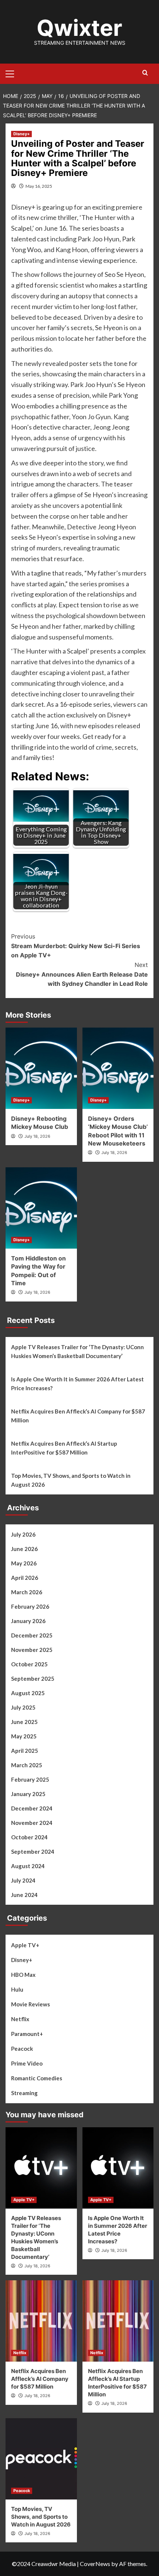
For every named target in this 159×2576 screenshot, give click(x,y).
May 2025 (24, 1736)
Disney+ (21, 134)
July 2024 (23, 1880)
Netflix (20, 2019)
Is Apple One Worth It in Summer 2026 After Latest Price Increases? (77, 1384)
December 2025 (32, 1635)
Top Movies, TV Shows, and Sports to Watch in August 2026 (71, 1480)
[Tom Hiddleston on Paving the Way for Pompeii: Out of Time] (41, 1208)
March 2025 (27, 1765)
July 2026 (23, 1534)
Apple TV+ (25, 1945)
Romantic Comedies (37, 2078)
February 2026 (30, 1606)
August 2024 (28, 1866)
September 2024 (33, 1852)
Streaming (24, 2093)
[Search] (145, 73)
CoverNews (95, 2564)
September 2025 (33, 1679)
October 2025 (29, 1664)
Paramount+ (27, 2034)
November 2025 (32, 1650)
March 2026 (27, 1592)
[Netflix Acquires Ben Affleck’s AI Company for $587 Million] (41, 2321)
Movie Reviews (31, 2004)
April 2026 (25, 1578)
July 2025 (23, 1707)
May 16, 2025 (39, 186)
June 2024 (24, 1895)
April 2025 (25, 1751)
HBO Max (23, 1975)
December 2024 (32, 1808)
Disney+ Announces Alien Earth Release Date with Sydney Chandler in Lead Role (82, 974)
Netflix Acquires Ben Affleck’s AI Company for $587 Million (78, 1416)
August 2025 (28, 1693)
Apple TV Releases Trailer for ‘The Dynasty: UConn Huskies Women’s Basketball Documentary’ (77, 1351)
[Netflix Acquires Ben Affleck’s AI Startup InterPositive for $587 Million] (118, 2321)
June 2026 (24, 1549)
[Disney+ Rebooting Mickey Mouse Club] (41, 1068)
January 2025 (28, 1794)
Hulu (17, 1989)
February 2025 (30, 1779)
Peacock (22, 2049)
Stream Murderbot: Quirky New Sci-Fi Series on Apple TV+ (76, 946)
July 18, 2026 (37, 1136)
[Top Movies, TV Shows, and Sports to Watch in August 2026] (41, 2459)
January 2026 (28, 1621)
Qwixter (79, 28)
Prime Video (27, 2063)
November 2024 (32, 1823)
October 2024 (29, 1837)
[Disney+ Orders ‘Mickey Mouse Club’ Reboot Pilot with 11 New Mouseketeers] (118, 1068)
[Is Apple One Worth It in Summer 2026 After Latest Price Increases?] (118, 2168)
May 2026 (24, 1563)
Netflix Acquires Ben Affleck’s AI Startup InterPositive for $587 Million (64, 1448)
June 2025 (24, 1722)
